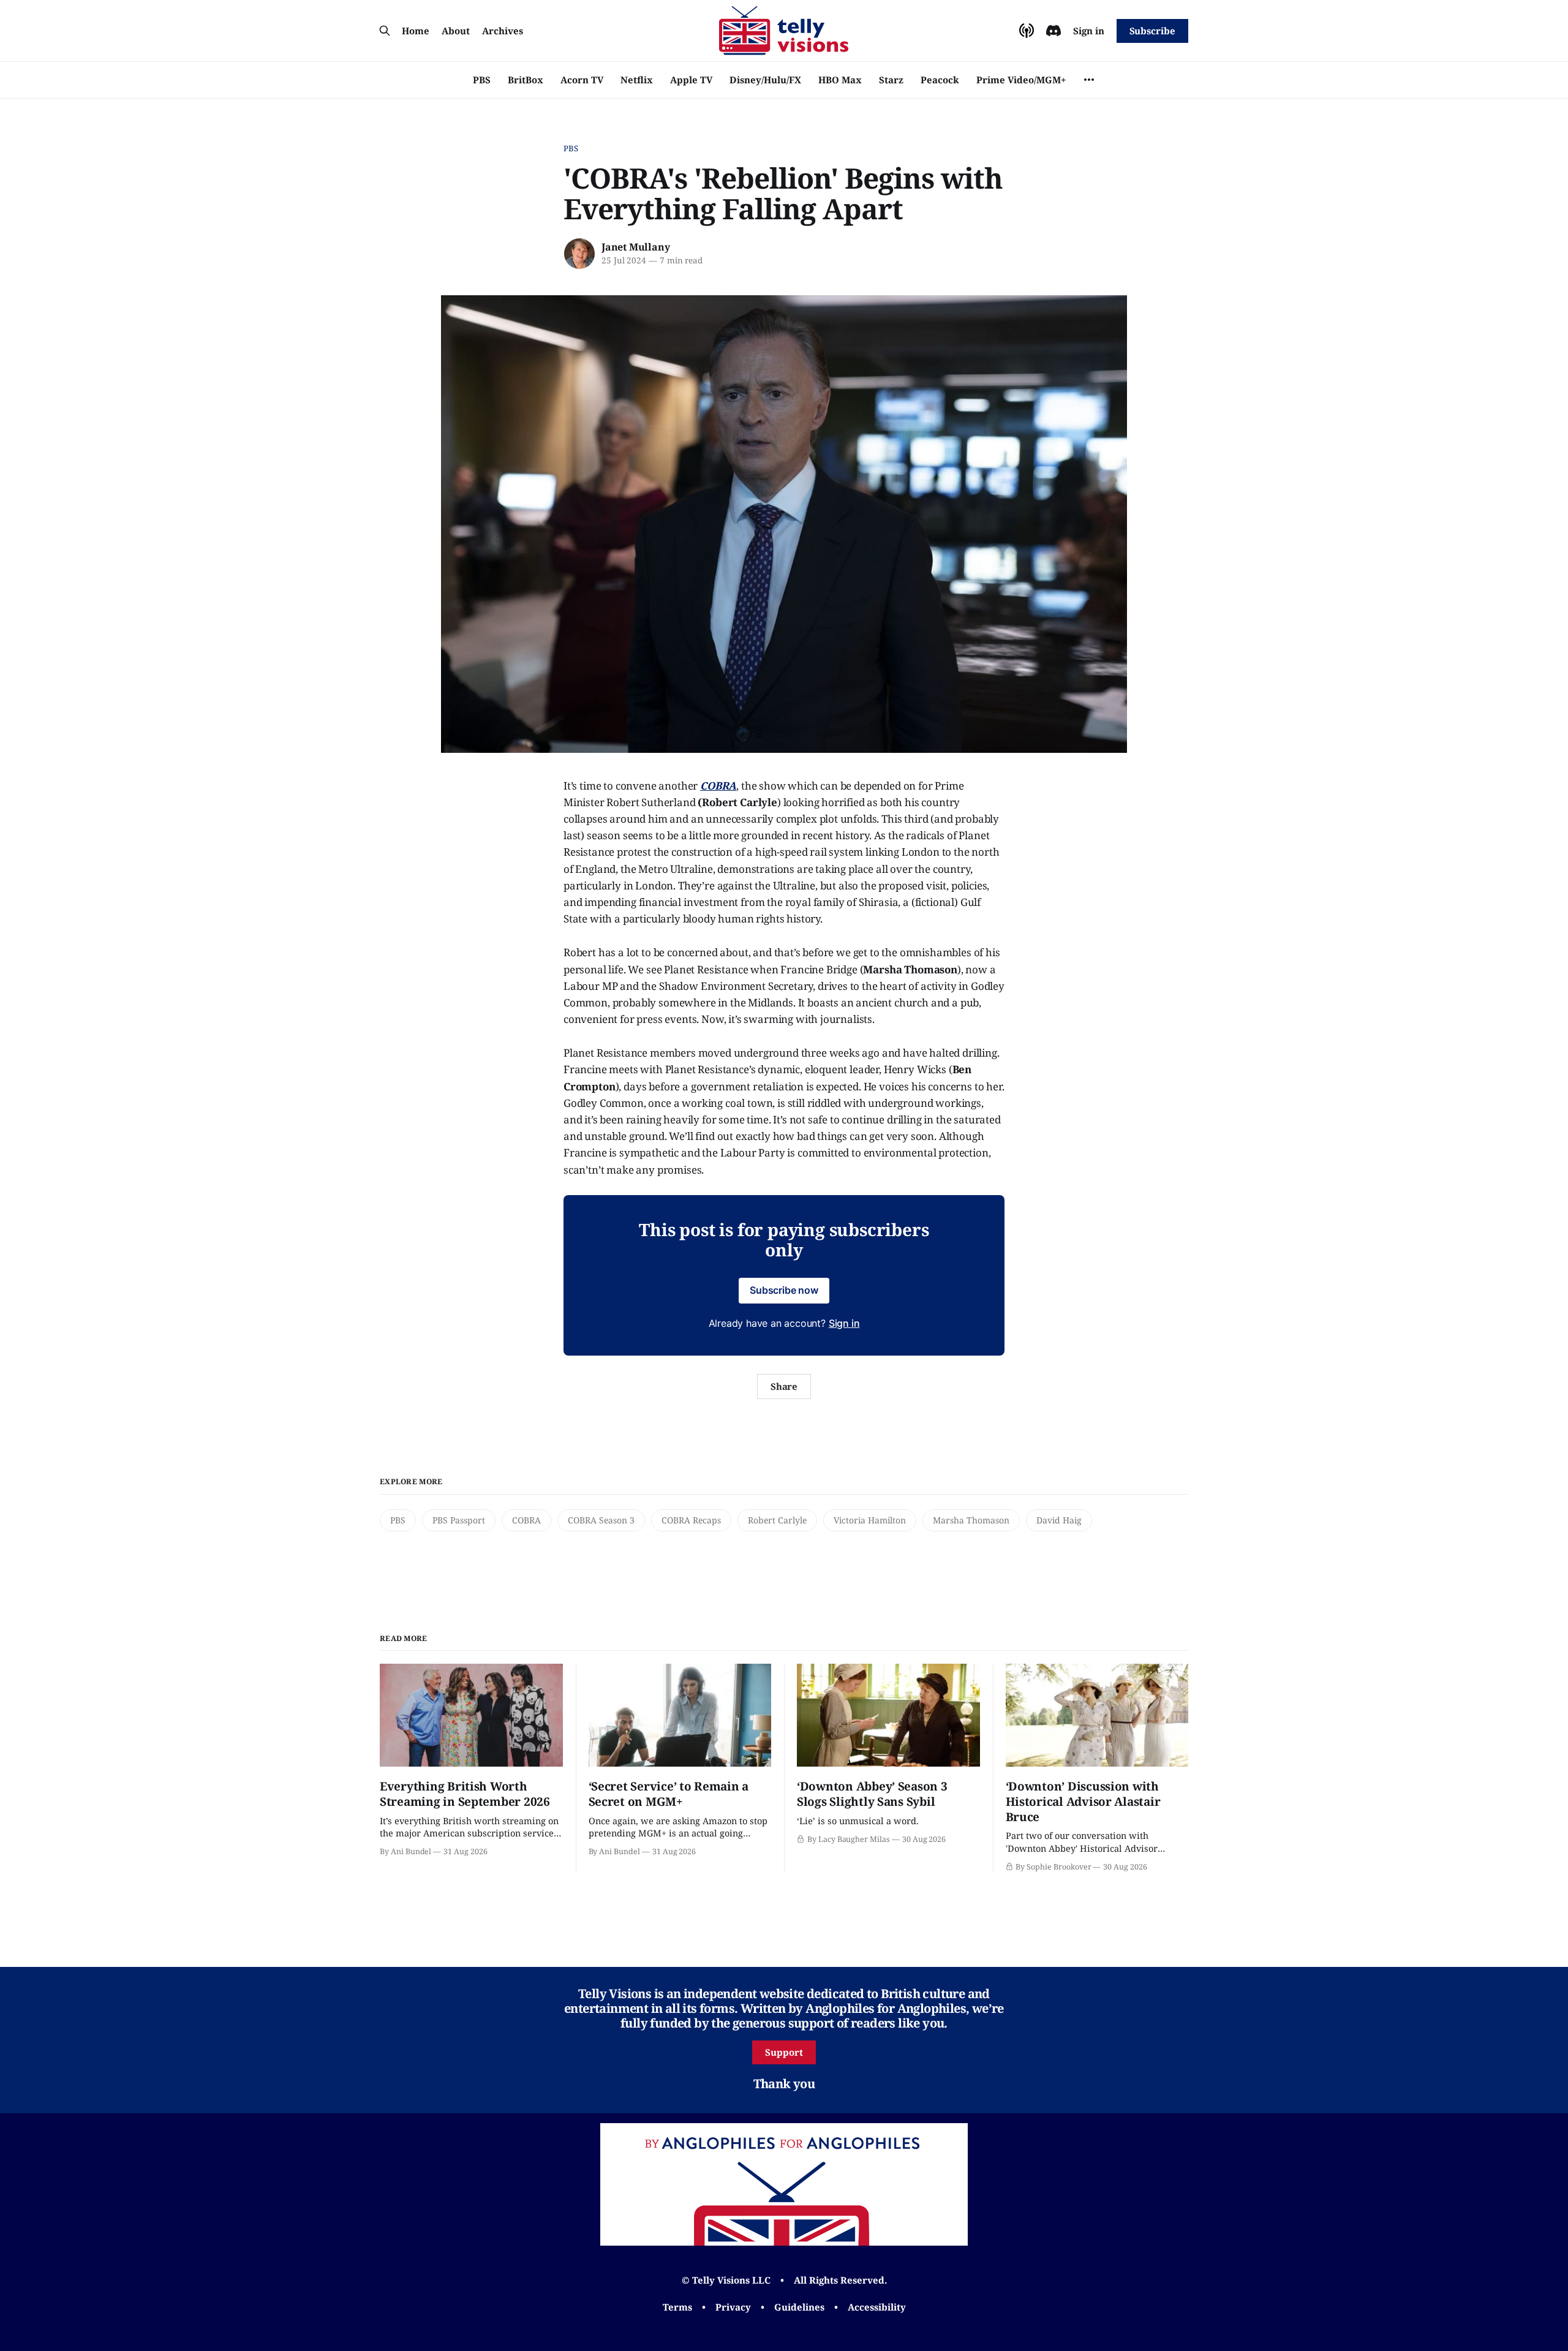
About (456, 31)
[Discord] (1053, 31)
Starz (891, 80)
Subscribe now (784, 1290)
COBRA (526, 1520)
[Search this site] (385, 31)
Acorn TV (582, 80)
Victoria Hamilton (870, 1520)
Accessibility (877, 2307)
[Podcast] (1027, 31)
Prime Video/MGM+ (1021, 80)
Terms (677, 2307)
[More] (1089, 80)
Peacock (940, 80)
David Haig (1059, 1520)
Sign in (1089, 31)
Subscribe (1152, 31)
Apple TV (691, 80)
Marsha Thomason (971, 1520)
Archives (503, 31)
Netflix (637, 80)
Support (784, 2052)
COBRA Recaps (691, 1520)
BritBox (526, 80)
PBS (482, 80)
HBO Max (840, 80)
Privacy (733, 2307)
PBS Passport (459, 1520)
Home (416, 31)
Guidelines (799, 2307)
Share (784, 1386)
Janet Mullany (635, 247)
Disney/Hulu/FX (765, 80)
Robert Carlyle (777, 1520)
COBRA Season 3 (601, 1520)
